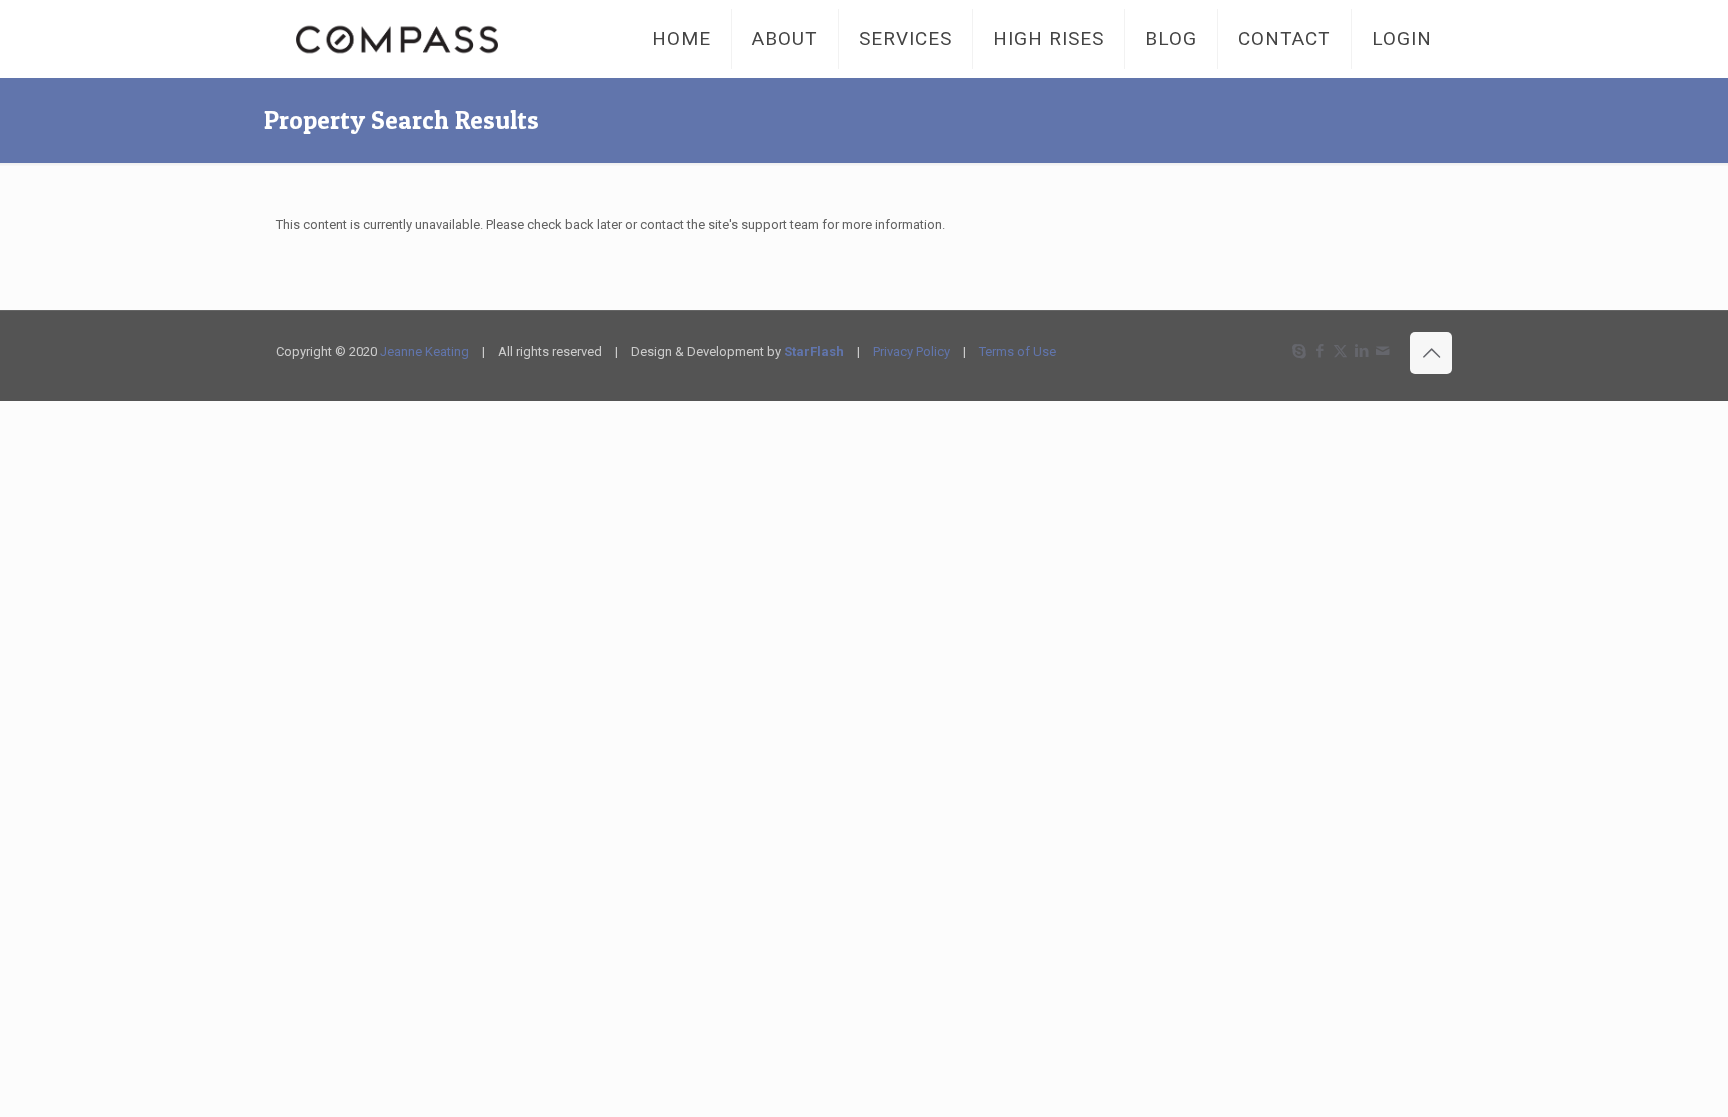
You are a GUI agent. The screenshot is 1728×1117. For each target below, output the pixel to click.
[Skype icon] (1298, 351)
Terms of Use (1017, 351)
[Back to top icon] (1431, 353)
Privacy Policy (911, 351)
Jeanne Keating (424, 351)
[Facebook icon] (1319, 351)
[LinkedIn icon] (1361, 351)
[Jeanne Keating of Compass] (397, 38)
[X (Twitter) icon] (1340, 351)
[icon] (1382, 351)
